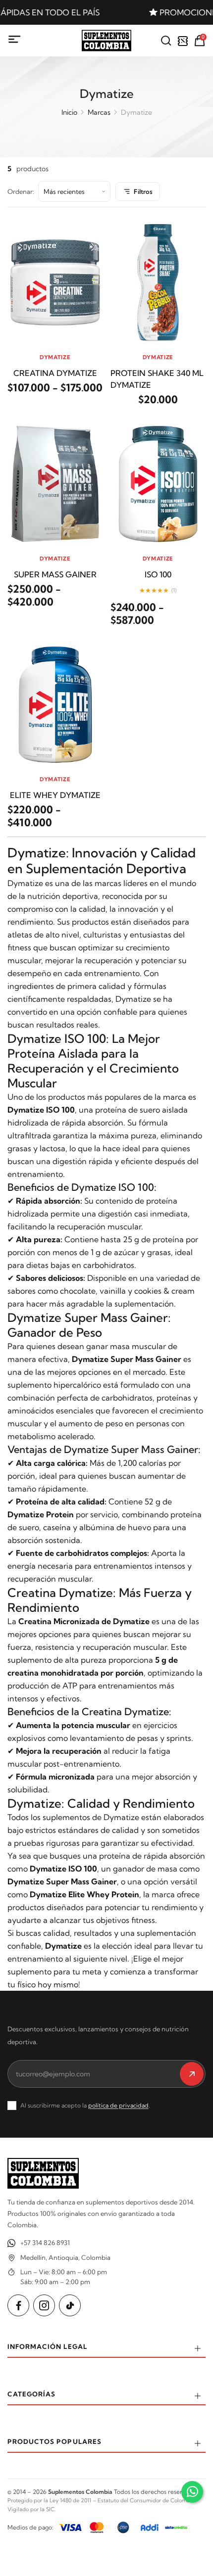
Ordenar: (21, 191)
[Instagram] (44, 2305)
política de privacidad (118, 2105)
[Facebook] (18, 2305)
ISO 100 (158, 574)
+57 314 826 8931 (45, 2243)
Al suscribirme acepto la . (85, 2105)
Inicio (69, 112)
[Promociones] (183, 41)
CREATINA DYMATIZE (55, 373)
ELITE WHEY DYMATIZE (55, 795)
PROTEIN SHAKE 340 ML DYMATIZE (157, 379)
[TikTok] (70, 2305)
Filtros (143, 191)
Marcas (99, 112)
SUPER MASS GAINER (55, 574)
